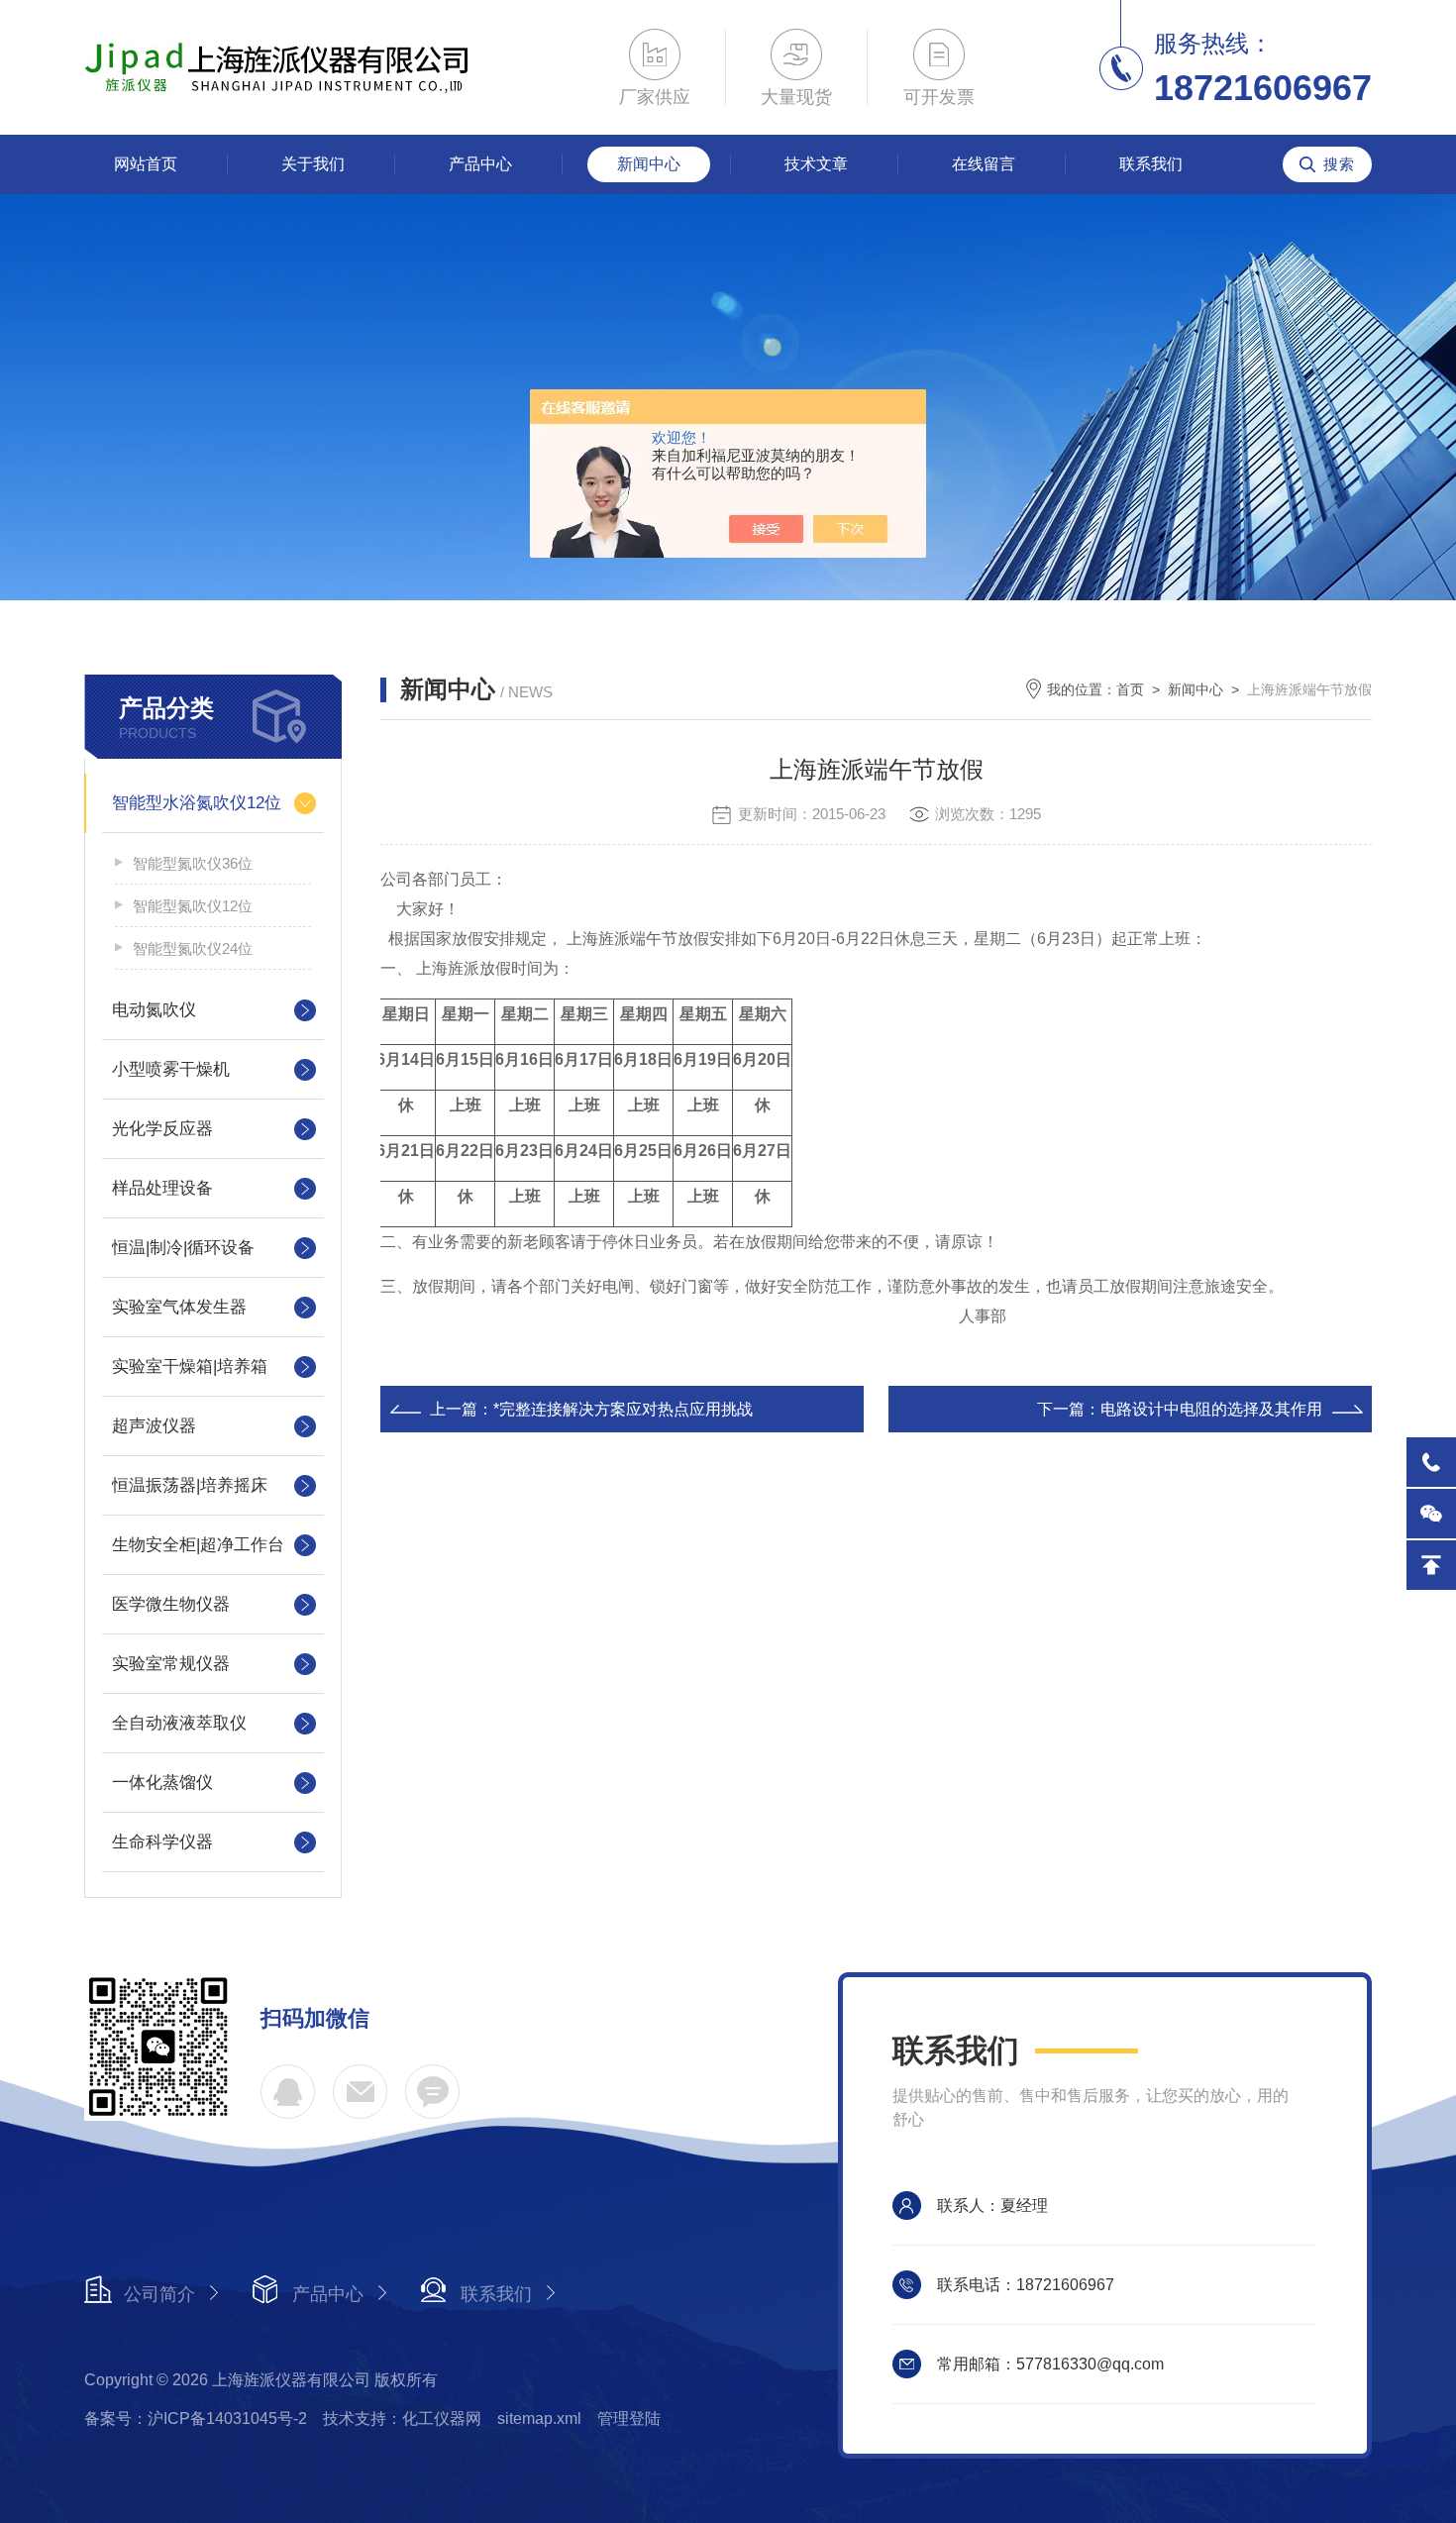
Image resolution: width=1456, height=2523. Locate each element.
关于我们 (313, 164)
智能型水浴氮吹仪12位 (197, 803)
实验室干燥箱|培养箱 (190, 1367)
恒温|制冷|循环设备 (183, 1248)
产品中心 (480, 164)
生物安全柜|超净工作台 (198, 1545)
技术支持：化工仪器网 (402, 2418)
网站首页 (146, 164)
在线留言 (984, 164)
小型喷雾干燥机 (171, 1069)
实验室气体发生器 (179, 1307)
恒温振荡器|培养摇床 (190, 1485)
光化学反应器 (162, 1129)
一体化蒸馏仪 (162, 1783)
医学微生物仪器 (171, 1604)
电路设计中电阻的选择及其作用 (1211, 1409)
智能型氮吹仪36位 (193, 863)
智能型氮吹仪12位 (193, 906)
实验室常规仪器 (171, 1664)
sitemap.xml (539, 2418)
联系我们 (1151, 164)
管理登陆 (629, 2418)
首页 (1130, 689)
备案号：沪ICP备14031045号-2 (196, 2418)
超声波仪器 (154, 1426)
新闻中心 (649, 164)
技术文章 (816, 164)
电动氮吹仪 (154, 1010)
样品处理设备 (162, 1188)
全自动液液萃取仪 (179, 1723)
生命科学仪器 (162, 1842)
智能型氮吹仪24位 (193, 948)
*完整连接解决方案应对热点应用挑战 (623, 1409)
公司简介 (159, 2294)
